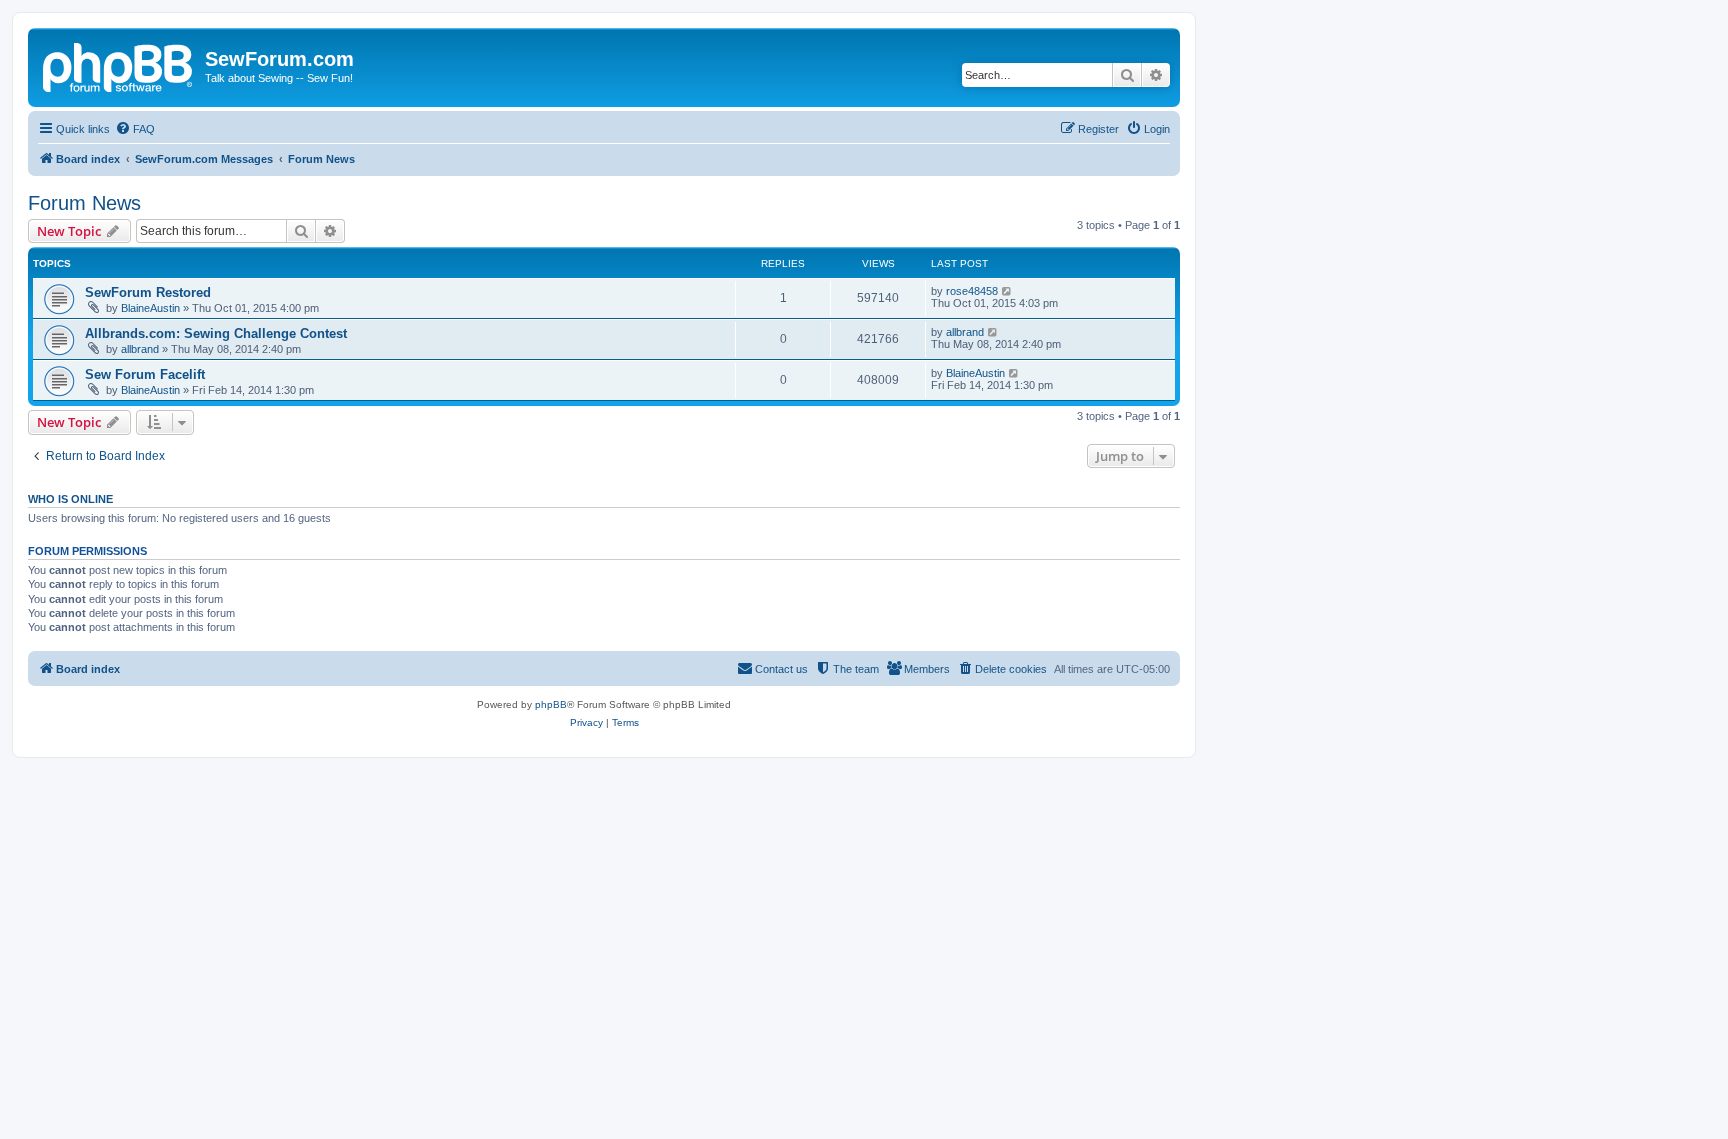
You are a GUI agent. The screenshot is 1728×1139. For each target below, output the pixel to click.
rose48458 (972, 291)
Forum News (84, 203)
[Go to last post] (1007, 291)
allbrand (140, 349)
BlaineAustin (150, 308)
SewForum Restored (148, 292)
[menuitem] (135, 129)
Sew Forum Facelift (145, 374)
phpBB (551, 704)
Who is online (70, 499)
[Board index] (119, 65)
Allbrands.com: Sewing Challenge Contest (216, 333)
